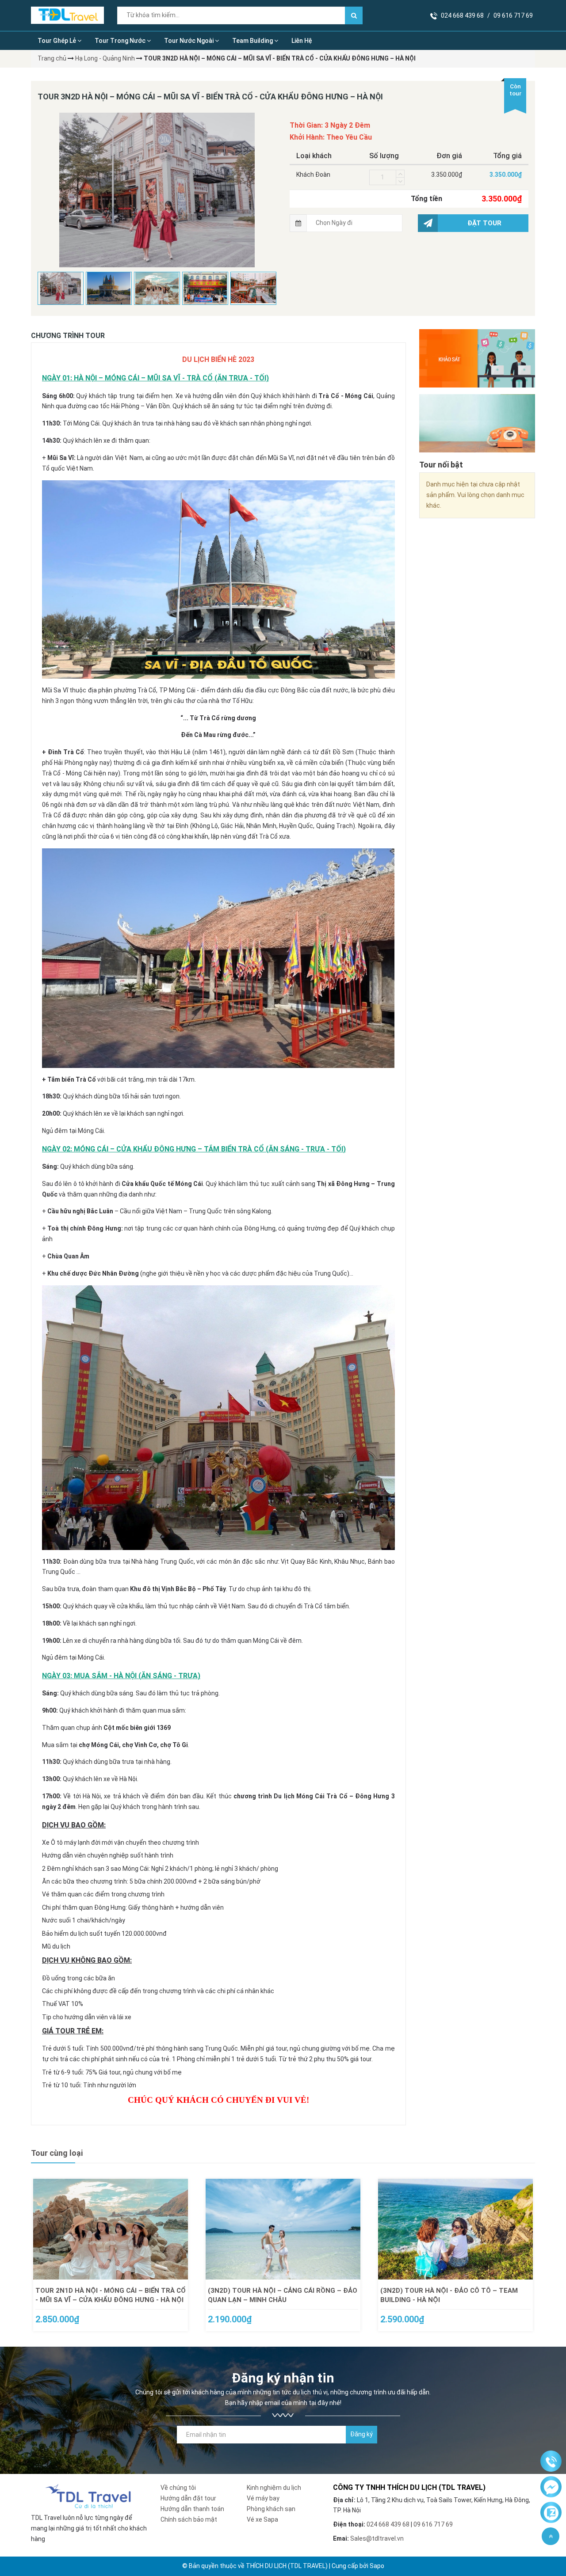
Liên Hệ (302, 41)
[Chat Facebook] (551, 2487)
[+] (400, 174)
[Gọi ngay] (551, 2462)
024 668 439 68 (462, 15)
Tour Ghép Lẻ (57, 41)
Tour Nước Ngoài (189, 41)
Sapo (377, 2566)
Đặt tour (484, 223)
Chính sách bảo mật (189, 2519)
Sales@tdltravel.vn (377, 2538)
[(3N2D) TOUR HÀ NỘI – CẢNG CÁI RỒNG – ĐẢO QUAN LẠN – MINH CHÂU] (283, 2229)
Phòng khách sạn (271, 2509)
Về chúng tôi (178, 2488)
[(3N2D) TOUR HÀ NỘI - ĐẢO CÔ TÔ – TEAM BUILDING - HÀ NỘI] (455, 2229)
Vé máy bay (263, 2498)
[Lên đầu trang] (551, 2536)
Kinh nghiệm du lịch (274, 2488)
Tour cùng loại (57, 2153)
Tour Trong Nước (121, 41)
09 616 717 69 (513, 15)
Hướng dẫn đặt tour (188, 2498)
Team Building (253, 41)
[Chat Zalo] (551, 2513)
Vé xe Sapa (262, 2519)
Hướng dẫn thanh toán (192, 2509)
